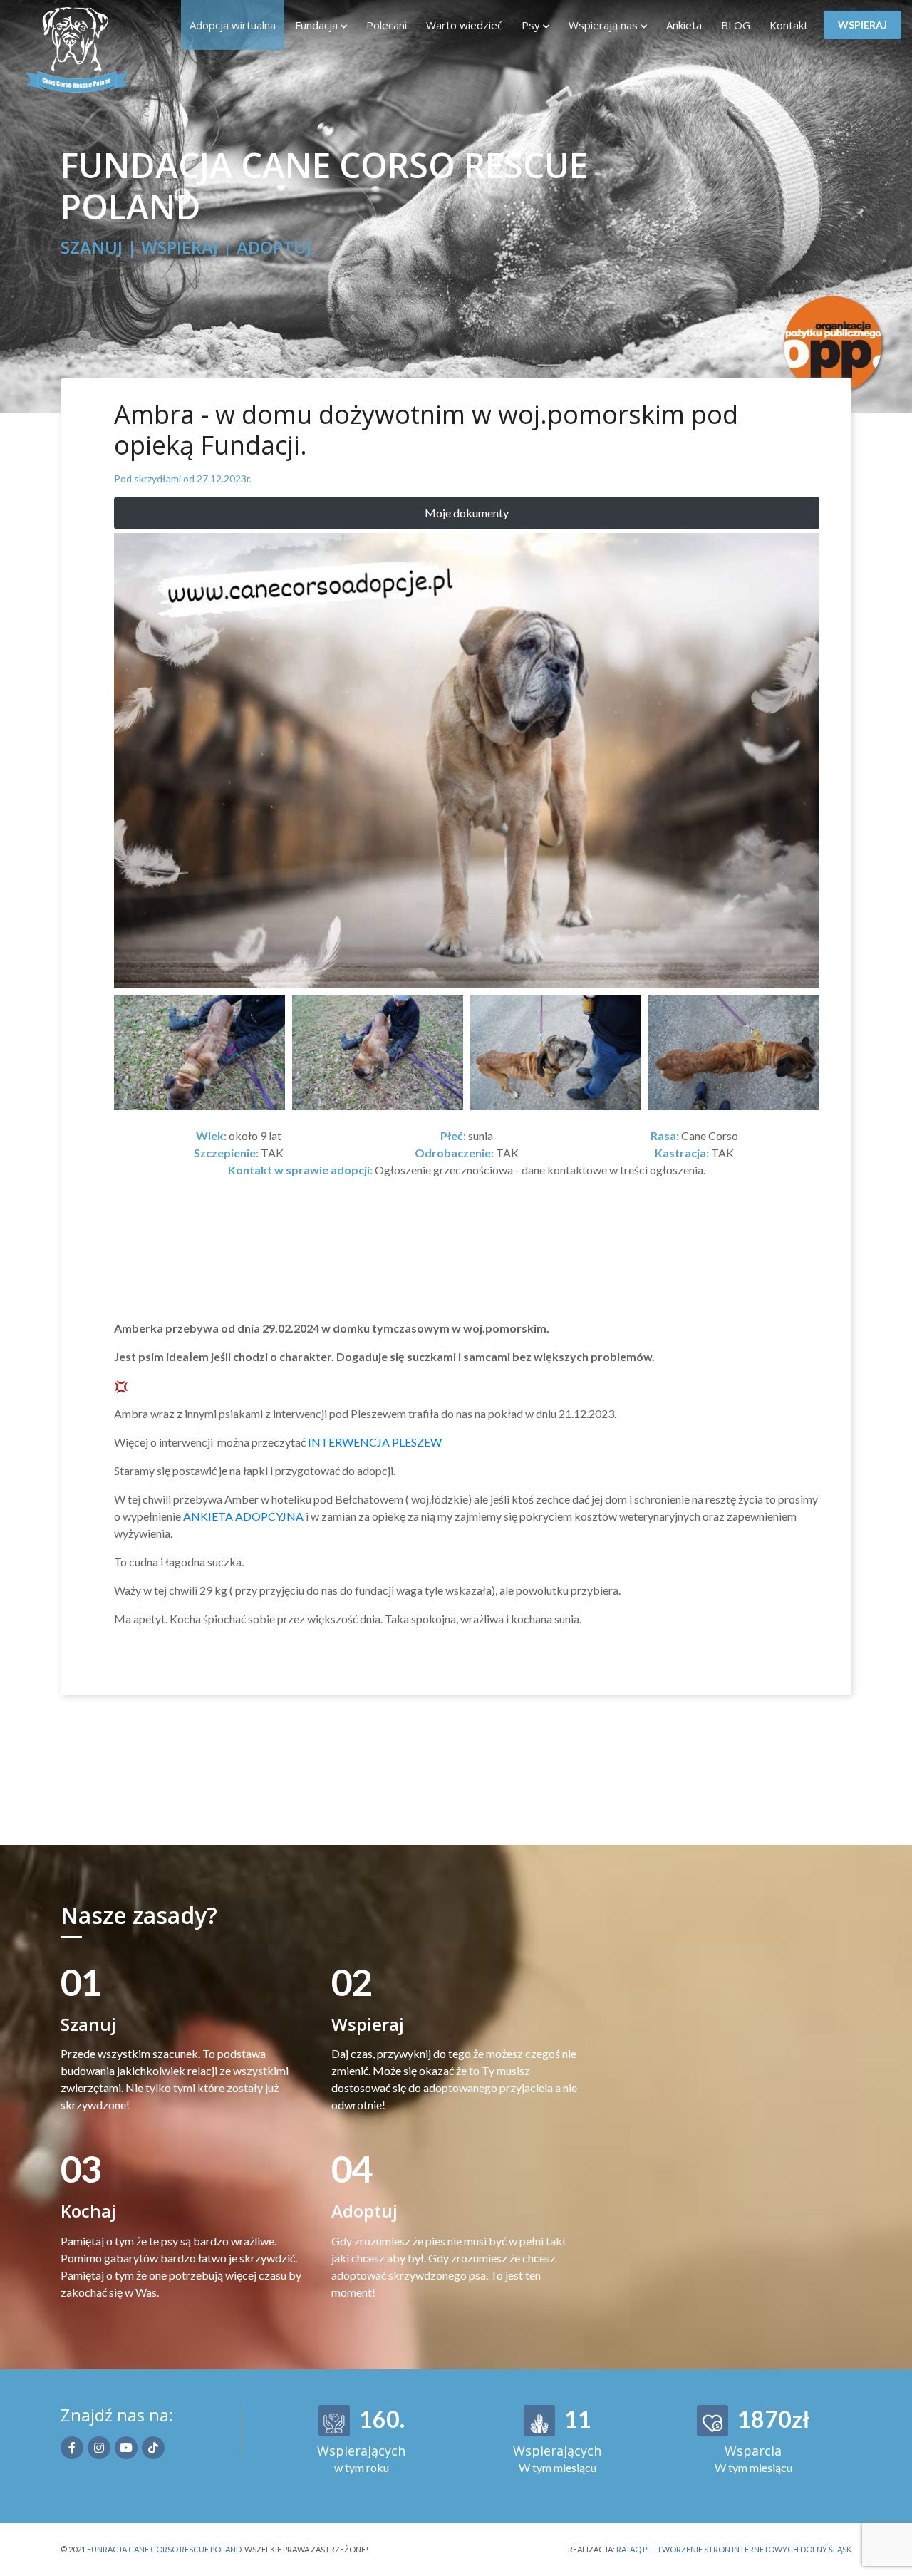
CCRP (102, 50)
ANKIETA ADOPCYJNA (243, 1516)
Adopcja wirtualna (233, 25)
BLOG (736, 25)
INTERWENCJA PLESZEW (375, 1442)
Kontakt (789, 25)
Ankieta (684, 25)
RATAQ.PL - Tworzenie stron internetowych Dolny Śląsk (734, 2549)
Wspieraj (862, 25)
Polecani (387, 25)
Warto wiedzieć (464, 25)
